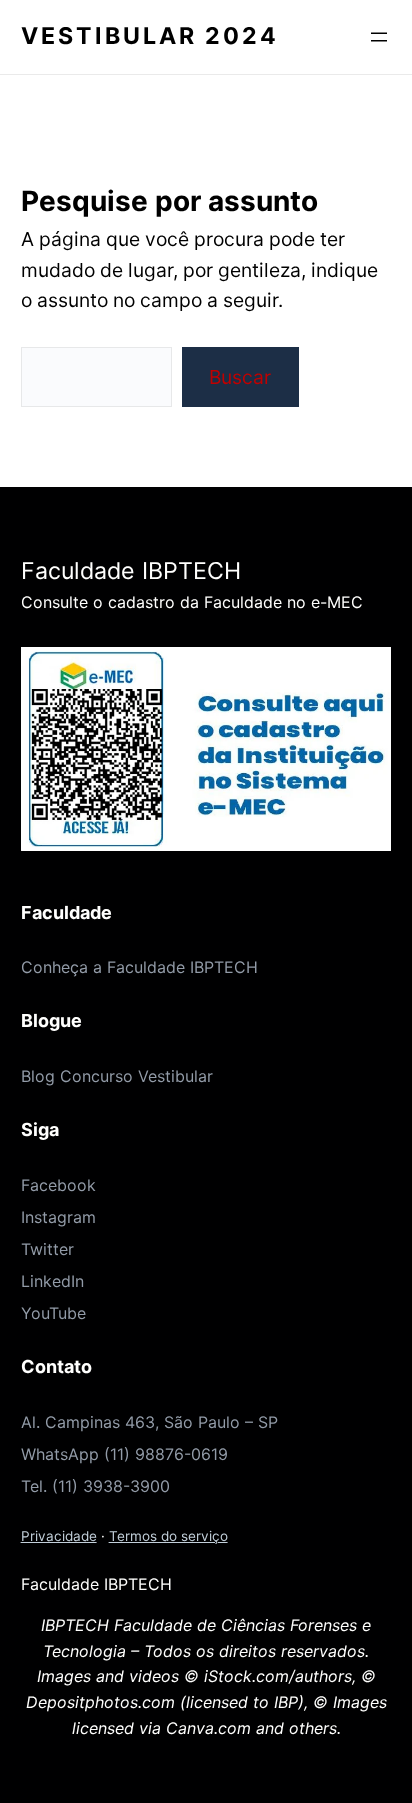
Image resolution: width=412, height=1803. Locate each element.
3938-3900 (126, 1486)
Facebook (58, 1185)
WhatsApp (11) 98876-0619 (124, 1454)
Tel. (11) (52, 1486)
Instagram (58, 1217)
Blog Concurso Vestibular (117, 1076)
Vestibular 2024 (150, 36)
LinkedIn (52, 1281)
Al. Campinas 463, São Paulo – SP (149, 1422)
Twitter (47, 1249)
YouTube (53, 1313)
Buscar (240, 377)
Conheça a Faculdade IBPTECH (139, 967)
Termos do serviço (168, 1536)
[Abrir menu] (379, 37)
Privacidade (59, 1536)
